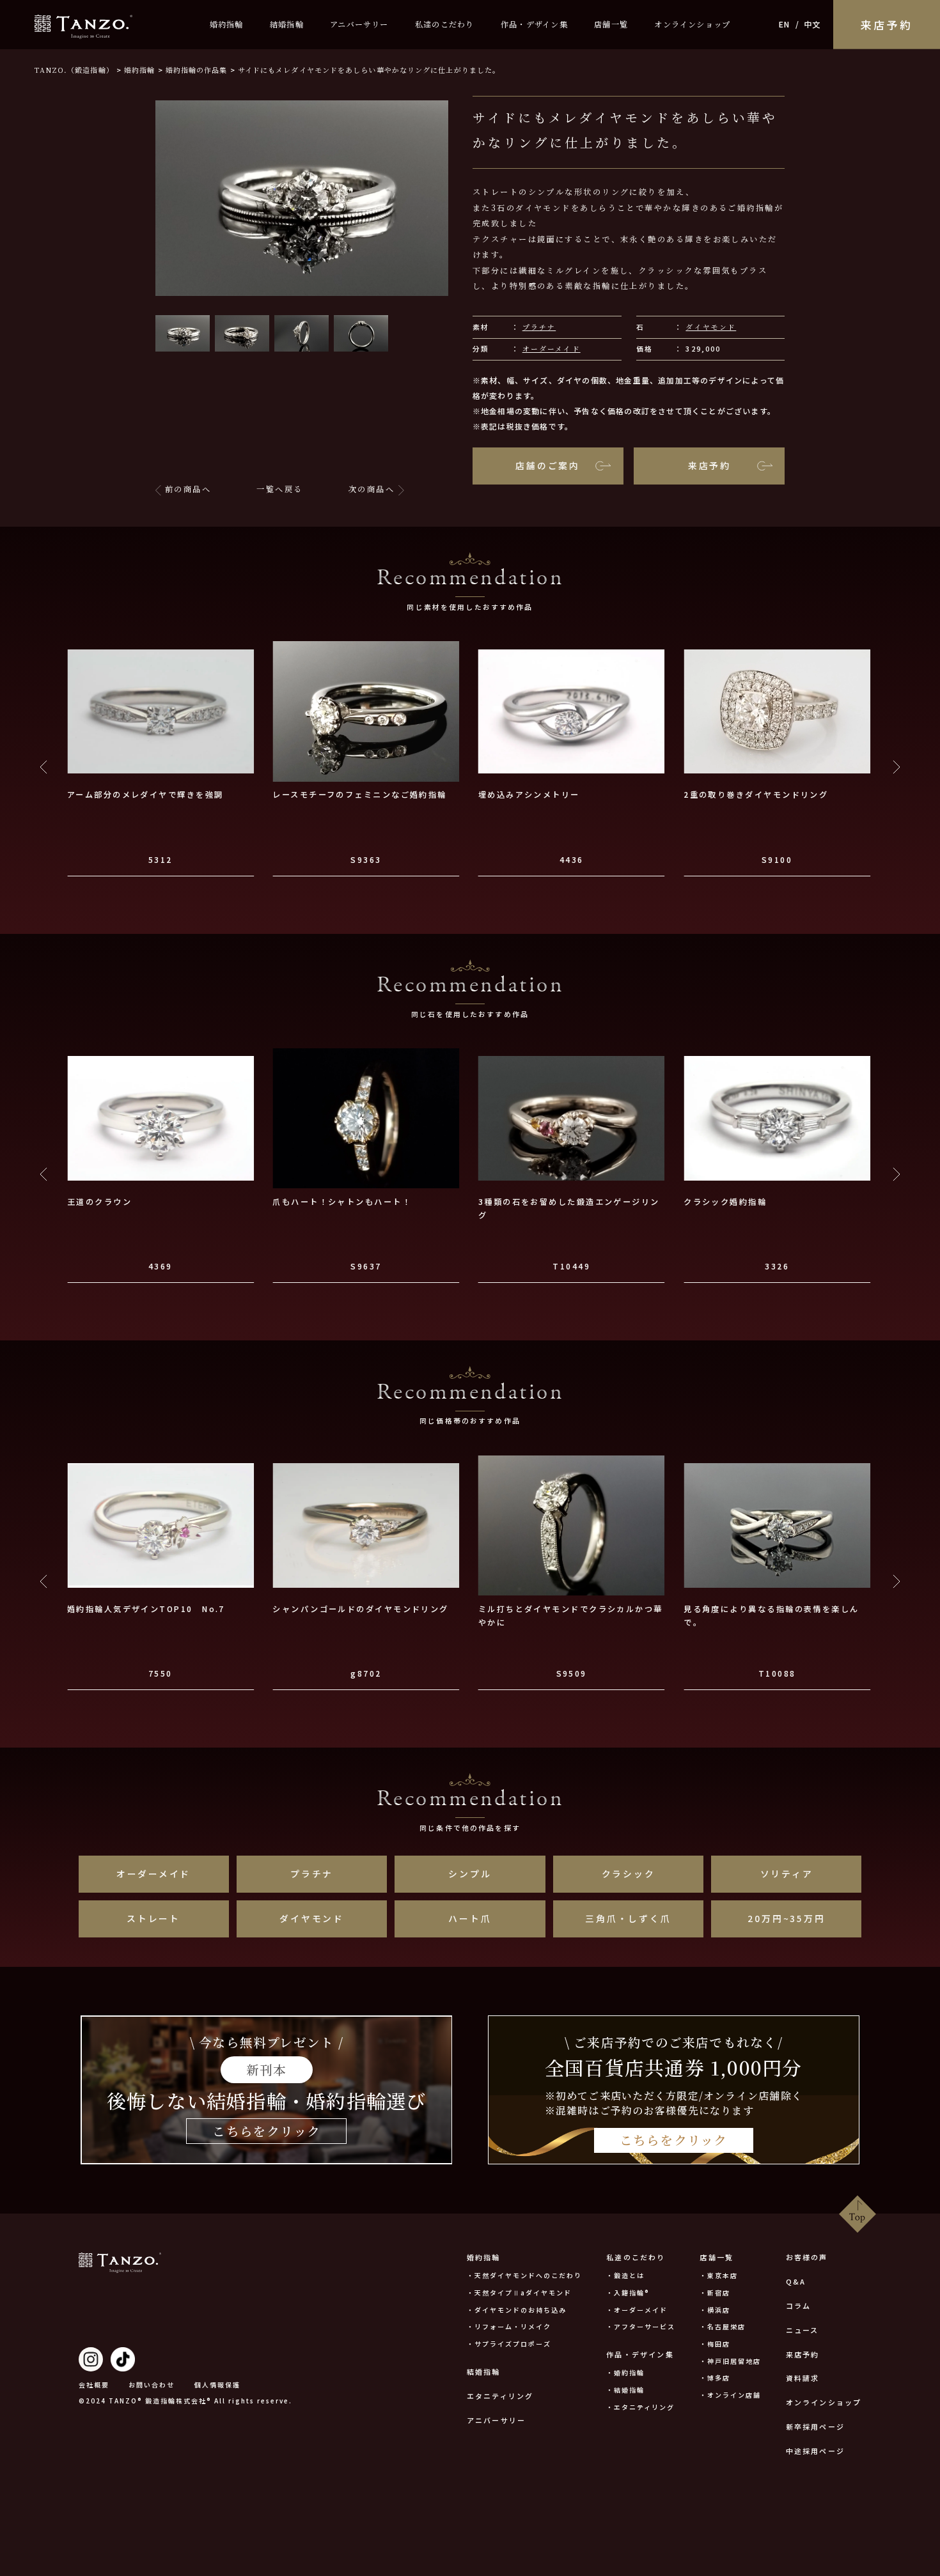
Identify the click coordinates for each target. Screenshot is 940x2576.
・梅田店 (715, 2344)
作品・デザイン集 (534, 24)
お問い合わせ (152, 2385)
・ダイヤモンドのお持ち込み (517, 2310)
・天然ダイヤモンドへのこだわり (524, 2275)
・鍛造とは (625, 2275)
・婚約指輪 (625, 2372)
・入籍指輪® (628, 2293)
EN (784, 24)
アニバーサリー (359, 24)
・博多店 (715, 2378)
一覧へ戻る (279, 489)
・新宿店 (715, 2293)
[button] (183, 334)
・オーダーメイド (637, 2310)
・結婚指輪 (625, 2390)
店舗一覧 (611, 24)
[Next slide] (896, 767)
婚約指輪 (227, 24)
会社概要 (94, 2385)
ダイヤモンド (711, 327)
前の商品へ (188, 489)
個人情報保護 (217, 2385)
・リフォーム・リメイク (509, 2326)
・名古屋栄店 (723, 2326)
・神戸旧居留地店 (730, 2361)
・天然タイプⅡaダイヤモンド (519, 2293)
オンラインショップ (692, 24)
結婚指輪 (287, 24)
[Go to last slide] (44, 767)
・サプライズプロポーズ (509, 2344)
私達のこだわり (445, 24)
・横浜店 (715, 2310)
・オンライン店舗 (730, 2395)
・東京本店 (719, 2275)
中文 (812, 24)
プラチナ (539, 327)
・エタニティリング (640, 2407)
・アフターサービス (641, 2326)
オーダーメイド (552, 349)
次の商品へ (372, 489)
